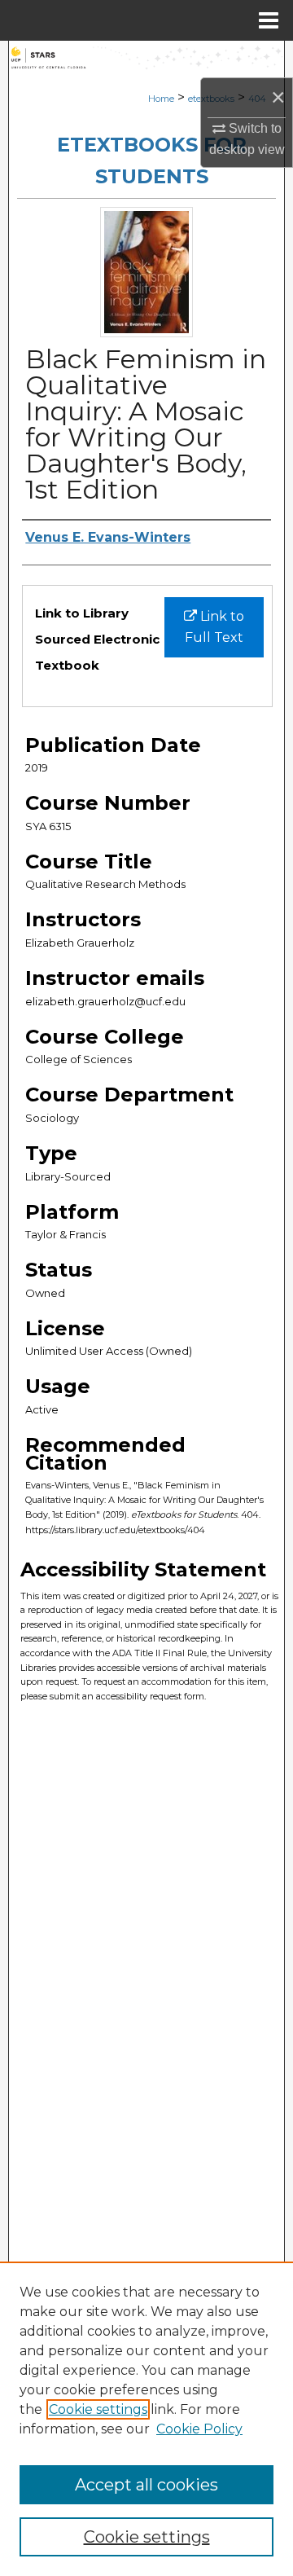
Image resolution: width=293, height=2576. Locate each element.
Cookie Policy (199, 2429)
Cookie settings (98, 2409)
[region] (146, 2419)
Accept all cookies (146, 2485)
